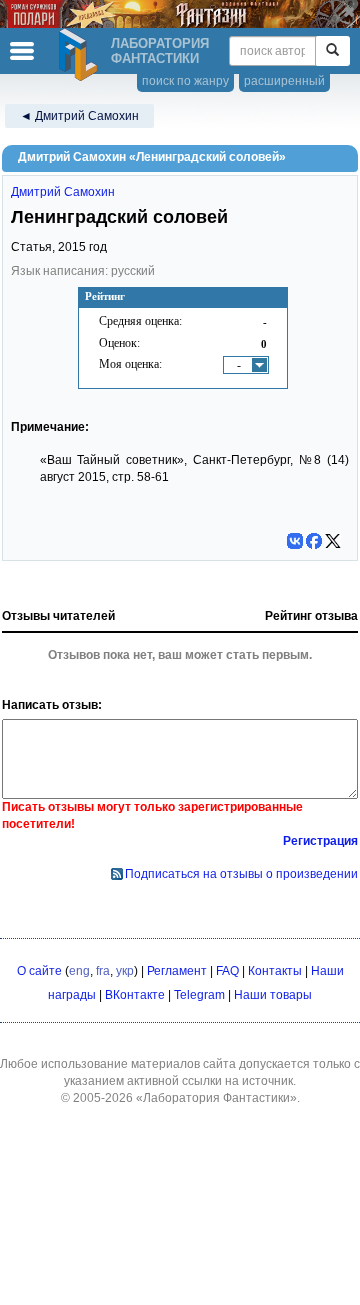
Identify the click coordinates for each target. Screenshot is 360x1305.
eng (79, 971)
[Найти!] (332, 51)
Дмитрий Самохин (63, 192)
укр (125, 971)
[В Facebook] (314, 541)
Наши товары (273, 995)
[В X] (333, 541)
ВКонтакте (135, 995)
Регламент (177, 971)
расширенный (284, 81)
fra (103, 971)
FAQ (227, 971)
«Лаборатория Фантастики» (216, 1098)
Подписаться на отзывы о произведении (241, 874)
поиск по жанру (185, 81)
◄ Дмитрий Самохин (79, 116)
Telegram (199, 995)
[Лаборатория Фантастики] (81, 55)
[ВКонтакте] (295, 541)
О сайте (39, 971)
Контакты (275, 971)
